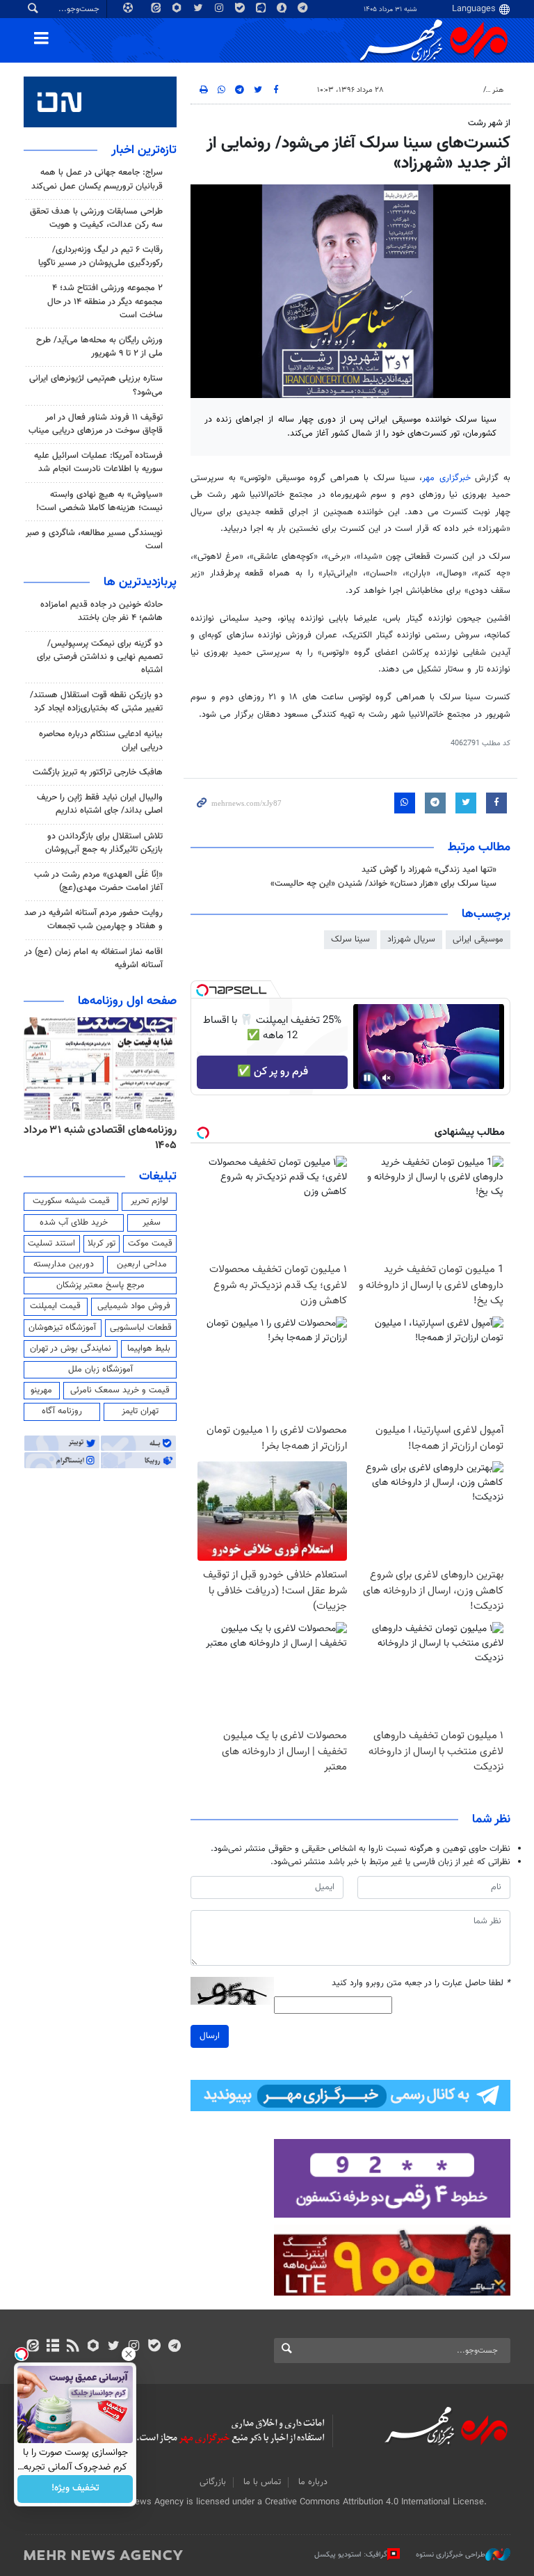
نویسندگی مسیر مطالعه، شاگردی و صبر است (94, 540)
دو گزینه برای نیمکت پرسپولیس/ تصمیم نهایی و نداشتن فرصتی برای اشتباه (100, 657)
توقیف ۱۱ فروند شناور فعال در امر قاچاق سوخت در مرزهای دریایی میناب (94, 424)
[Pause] (367, 1078)
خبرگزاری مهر (446, 478)
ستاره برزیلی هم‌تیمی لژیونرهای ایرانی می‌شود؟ (96, 385)
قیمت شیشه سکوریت (71, 1201)
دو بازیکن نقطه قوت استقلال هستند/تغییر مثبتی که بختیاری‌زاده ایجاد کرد (96, 702)
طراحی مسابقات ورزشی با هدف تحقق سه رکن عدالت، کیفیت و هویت (96, 218)
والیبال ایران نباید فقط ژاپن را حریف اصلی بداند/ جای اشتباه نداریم (100, 804)
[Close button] (129, 2354)
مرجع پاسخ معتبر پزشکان (100, 1285)
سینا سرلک (350, 939)
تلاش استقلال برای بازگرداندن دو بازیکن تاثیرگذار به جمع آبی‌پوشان (104, 843)
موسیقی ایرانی (478, 939)
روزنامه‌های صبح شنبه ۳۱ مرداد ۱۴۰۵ (109, 1138)
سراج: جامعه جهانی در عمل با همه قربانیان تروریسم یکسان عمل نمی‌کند (97, 179)
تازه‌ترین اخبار (144, 150)
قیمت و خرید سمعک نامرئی (120, 1390)
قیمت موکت (150, 1243)
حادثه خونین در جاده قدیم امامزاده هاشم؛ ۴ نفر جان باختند (102, 611)
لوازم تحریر (149, 1201)
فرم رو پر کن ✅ (273, 1072)
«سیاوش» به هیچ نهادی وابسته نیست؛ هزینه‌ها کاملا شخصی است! (99, 501)
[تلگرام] (174, 2347)
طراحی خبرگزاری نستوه (451, 2555)
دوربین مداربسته (64, 1264)
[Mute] (387, 1078)
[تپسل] (202, 990)
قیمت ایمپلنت (55, 1306)
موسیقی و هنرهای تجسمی (436, 90)
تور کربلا (102, 1243)
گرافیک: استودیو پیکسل (351, 2555)
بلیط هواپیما (149, 1349)
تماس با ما (262, 2482)
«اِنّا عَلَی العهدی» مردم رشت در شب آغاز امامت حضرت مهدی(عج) (98, 881)
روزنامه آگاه (62, 1411)
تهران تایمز (140, 1411)
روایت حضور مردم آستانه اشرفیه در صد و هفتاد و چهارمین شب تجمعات (94, 920)
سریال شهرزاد (411, 939)
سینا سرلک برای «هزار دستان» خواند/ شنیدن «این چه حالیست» (383, 884)
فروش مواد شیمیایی (134, 1306)
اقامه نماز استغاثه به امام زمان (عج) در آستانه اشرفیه (94, 959)
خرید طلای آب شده (74, 1223)
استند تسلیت (51, 1243)
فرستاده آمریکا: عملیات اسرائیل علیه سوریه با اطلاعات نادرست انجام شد (98, 462)
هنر (498, 90)
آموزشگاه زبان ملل (100, 1369)
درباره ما (313, 2482)
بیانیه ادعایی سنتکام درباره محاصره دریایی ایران (101, 741)
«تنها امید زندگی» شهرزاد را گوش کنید (429, 870)
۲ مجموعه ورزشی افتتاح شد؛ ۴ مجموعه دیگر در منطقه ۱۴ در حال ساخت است (105, 301)
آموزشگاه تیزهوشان (62, 1328)
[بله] (154, 2347)
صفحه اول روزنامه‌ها (127, 1001)
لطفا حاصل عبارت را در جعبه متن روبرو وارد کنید (421, 1983)
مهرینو (41, 1390)
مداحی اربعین (142, 1264)
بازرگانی (213, 2482)
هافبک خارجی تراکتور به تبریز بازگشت (98, 772)
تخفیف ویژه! (75, 2489)
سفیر (152, 1223)
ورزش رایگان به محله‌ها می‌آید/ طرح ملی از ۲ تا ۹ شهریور (99, 347)
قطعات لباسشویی (141, 1328)
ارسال (210, 2036)
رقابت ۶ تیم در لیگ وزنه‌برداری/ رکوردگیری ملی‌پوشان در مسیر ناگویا (100, 256)
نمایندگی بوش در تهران (71, 1349)
